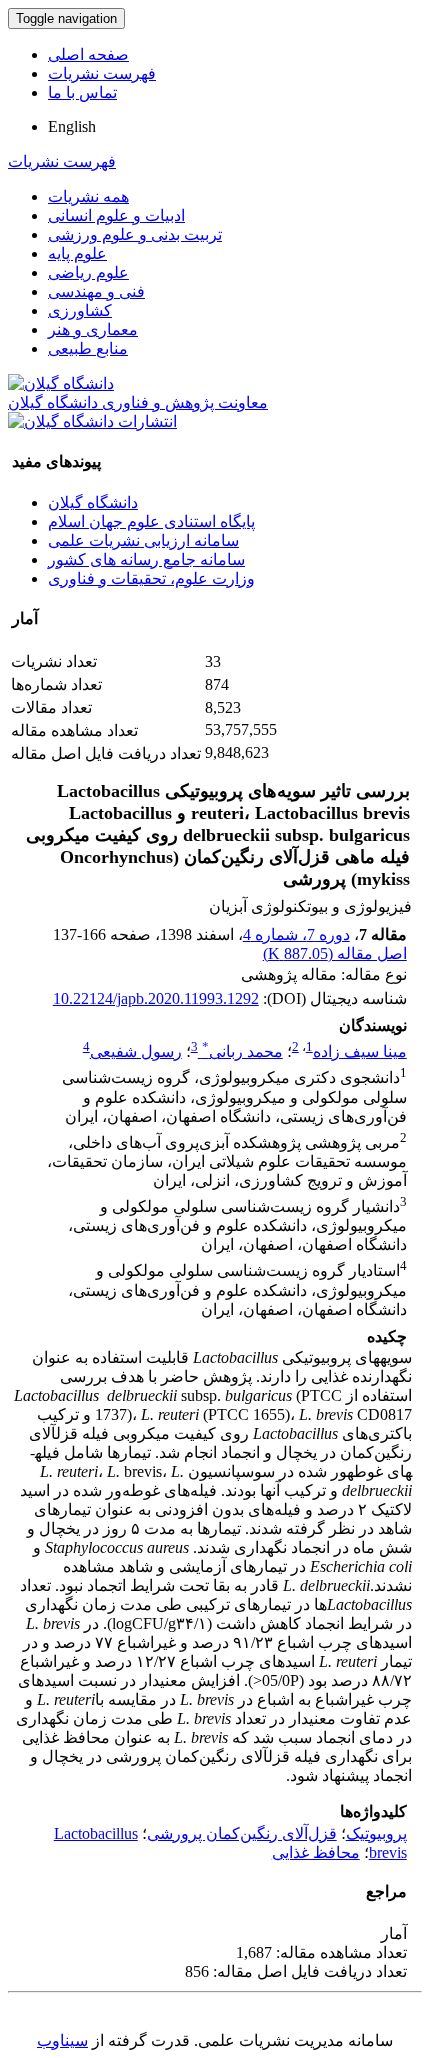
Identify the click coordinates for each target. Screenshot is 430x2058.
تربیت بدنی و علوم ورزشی (135, 234)
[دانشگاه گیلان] (61, 383)
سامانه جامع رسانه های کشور (146, 559)
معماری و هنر (93, 329)
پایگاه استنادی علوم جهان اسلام (151, 521)
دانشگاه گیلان (93, 502)
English (72, 126)
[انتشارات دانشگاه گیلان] (92, 421)
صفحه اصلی (88, 54)
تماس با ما (82, 92)
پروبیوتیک (376, 1833)
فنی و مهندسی (96, 291)
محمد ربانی (242, 1051)
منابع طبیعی (88, 348)
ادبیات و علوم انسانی (116, 215)
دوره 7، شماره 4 (296, 934)
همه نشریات (88, 196)
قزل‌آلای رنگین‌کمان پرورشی (242, 1833)
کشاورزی (80, 310)
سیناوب (62, 2040)
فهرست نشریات (102, 73)
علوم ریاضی (88, 272)
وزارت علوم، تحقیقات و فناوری (151, 578)
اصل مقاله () (335, 953)
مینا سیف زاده (360, 1051)
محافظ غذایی (316, 1852)
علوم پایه (77, 253)
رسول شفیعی (136, 1051)
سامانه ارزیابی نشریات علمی (143, 540)
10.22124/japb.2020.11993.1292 (156, 998)
